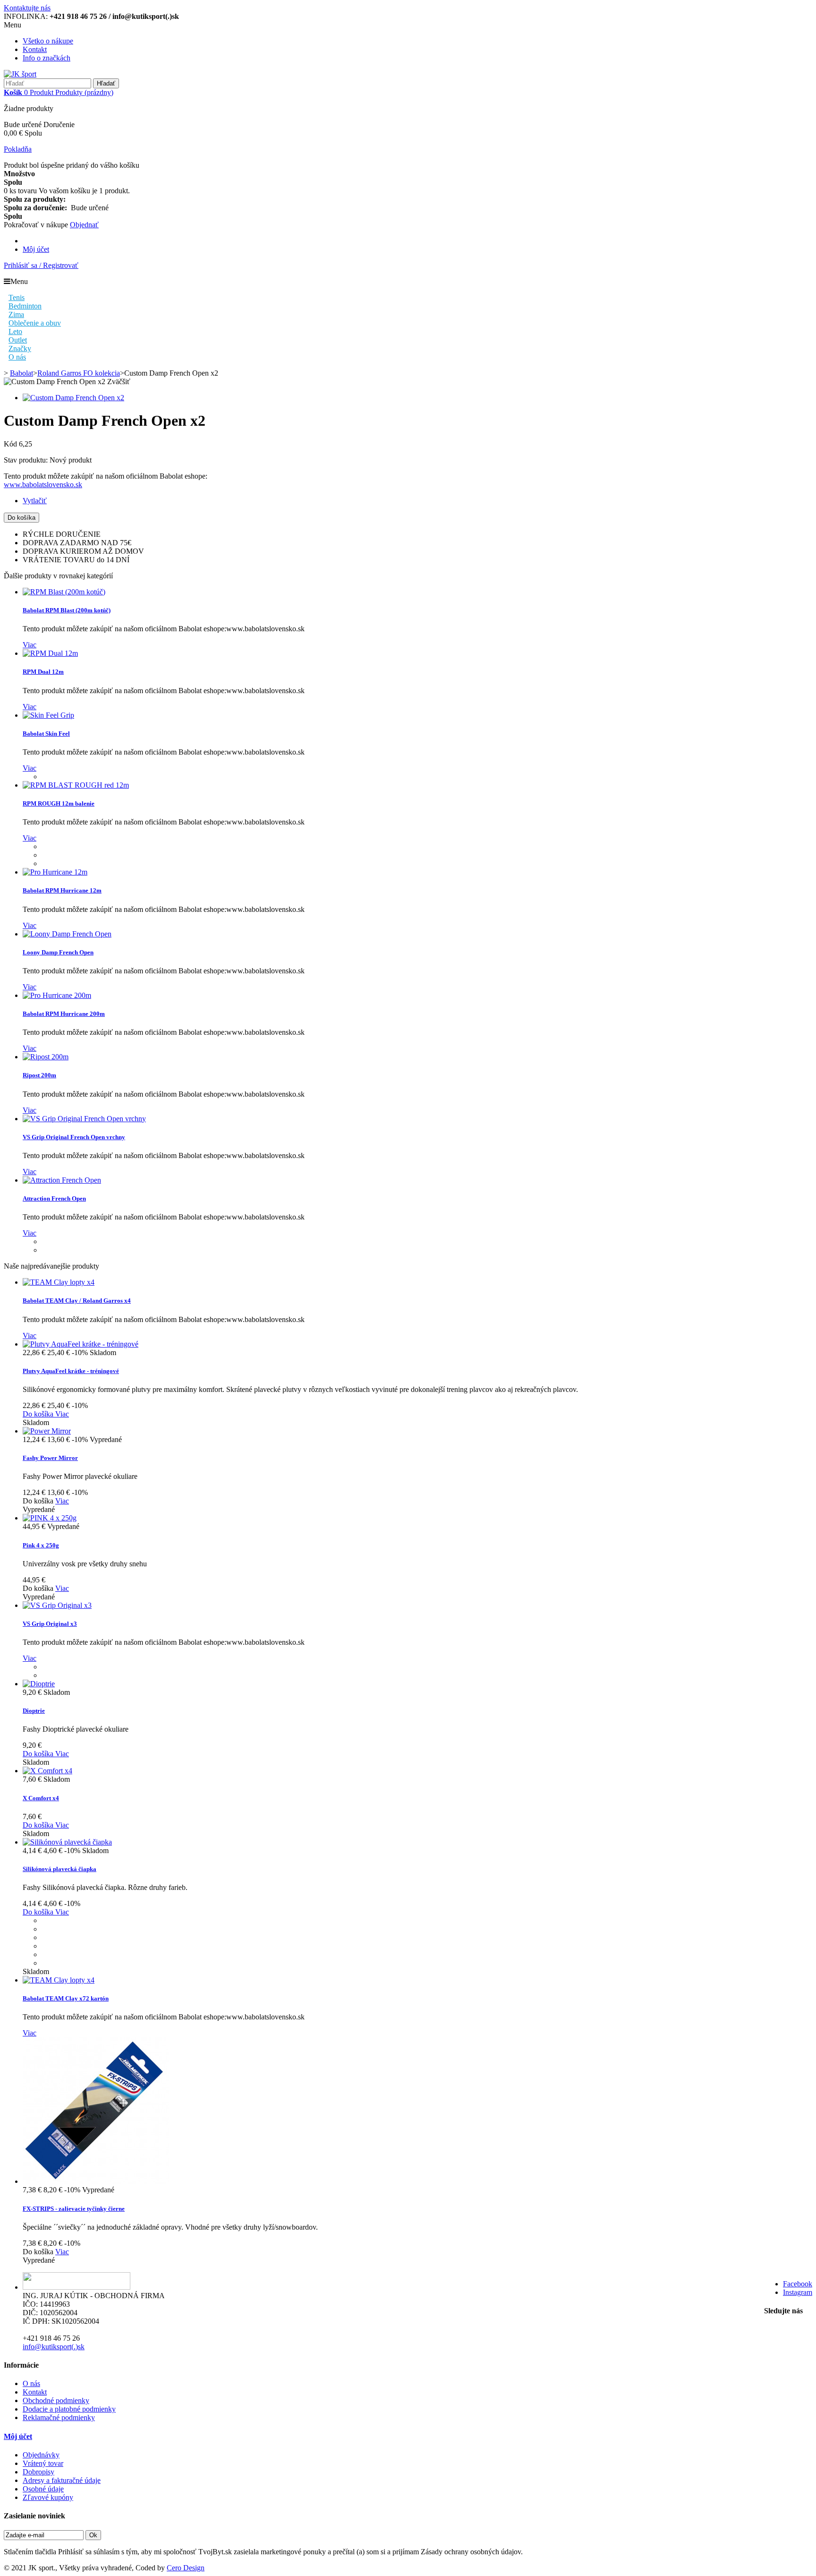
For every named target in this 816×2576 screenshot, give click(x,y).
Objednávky (41, 2455)
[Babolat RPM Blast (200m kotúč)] (64, 592)
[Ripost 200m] (46, 1057)
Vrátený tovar (43, 2463)
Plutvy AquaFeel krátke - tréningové (71, 1371)
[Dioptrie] (39, 1684)
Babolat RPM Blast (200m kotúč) (67, 610)
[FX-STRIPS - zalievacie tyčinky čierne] (96, 2181)
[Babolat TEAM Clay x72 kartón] (59, 1980)
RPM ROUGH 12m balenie (59, 803)
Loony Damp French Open (58, 952)
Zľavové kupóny (48, 2497)
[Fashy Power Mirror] (47, 1431)
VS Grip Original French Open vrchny (74, 1137)
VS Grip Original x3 (50, 1624)
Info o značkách (47, 58)
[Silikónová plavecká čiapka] (67, 1842)
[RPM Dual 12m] (50, 653)
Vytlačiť (35, 501)
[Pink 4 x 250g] (50, 1518)
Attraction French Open (54, 1198)
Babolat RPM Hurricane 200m (64, 1014)
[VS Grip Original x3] (57, 1605)
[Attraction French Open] (62, 1180)
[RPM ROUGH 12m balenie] (76, 785)
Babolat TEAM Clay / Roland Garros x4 (77, 1301)
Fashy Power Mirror (50, 1458)
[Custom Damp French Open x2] (73, 398)
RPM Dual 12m (43, 672)
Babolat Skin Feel (46, 734)
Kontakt (35, 49)
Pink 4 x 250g (41, 1545)
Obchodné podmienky (56, 2400)
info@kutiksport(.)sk (54, 2347)
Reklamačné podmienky (59, 2417)
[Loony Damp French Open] (67, 934)
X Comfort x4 (41, 1798)
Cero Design (186, 2568)
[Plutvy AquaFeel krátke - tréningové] (81, 1344)
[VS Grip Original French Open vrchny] (84, 1119)
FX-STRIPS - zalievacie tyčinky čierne (74, 2209)
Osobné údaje (43, 2489)
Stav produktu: (27, 460)
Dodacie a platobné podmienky (69, 2409)
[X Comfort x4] (47, 1771)
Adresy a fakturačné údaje (62, 2480)
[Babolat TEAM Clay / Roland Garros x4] (59, 1282)
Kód (11, 444)
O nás (31, 2383)
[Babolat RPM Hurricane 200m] (57, 995)
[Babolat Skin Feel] (48, 715)
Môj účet (36, 249)
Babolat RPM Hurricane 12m (62, 890)
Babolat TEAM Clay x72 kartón (66, 1998)
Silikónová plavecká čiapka (59, 1869)
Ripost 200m (39, 1075)
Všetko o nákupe (48, 41)
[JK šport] (20, 74)
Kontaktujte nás (27, 8)
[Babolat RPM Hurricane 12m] (55, 872)
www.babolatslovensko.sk (43, 485)
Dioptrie (34, 1711)
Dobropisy (38, 2472)
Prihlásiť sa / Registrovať (41, 265)
